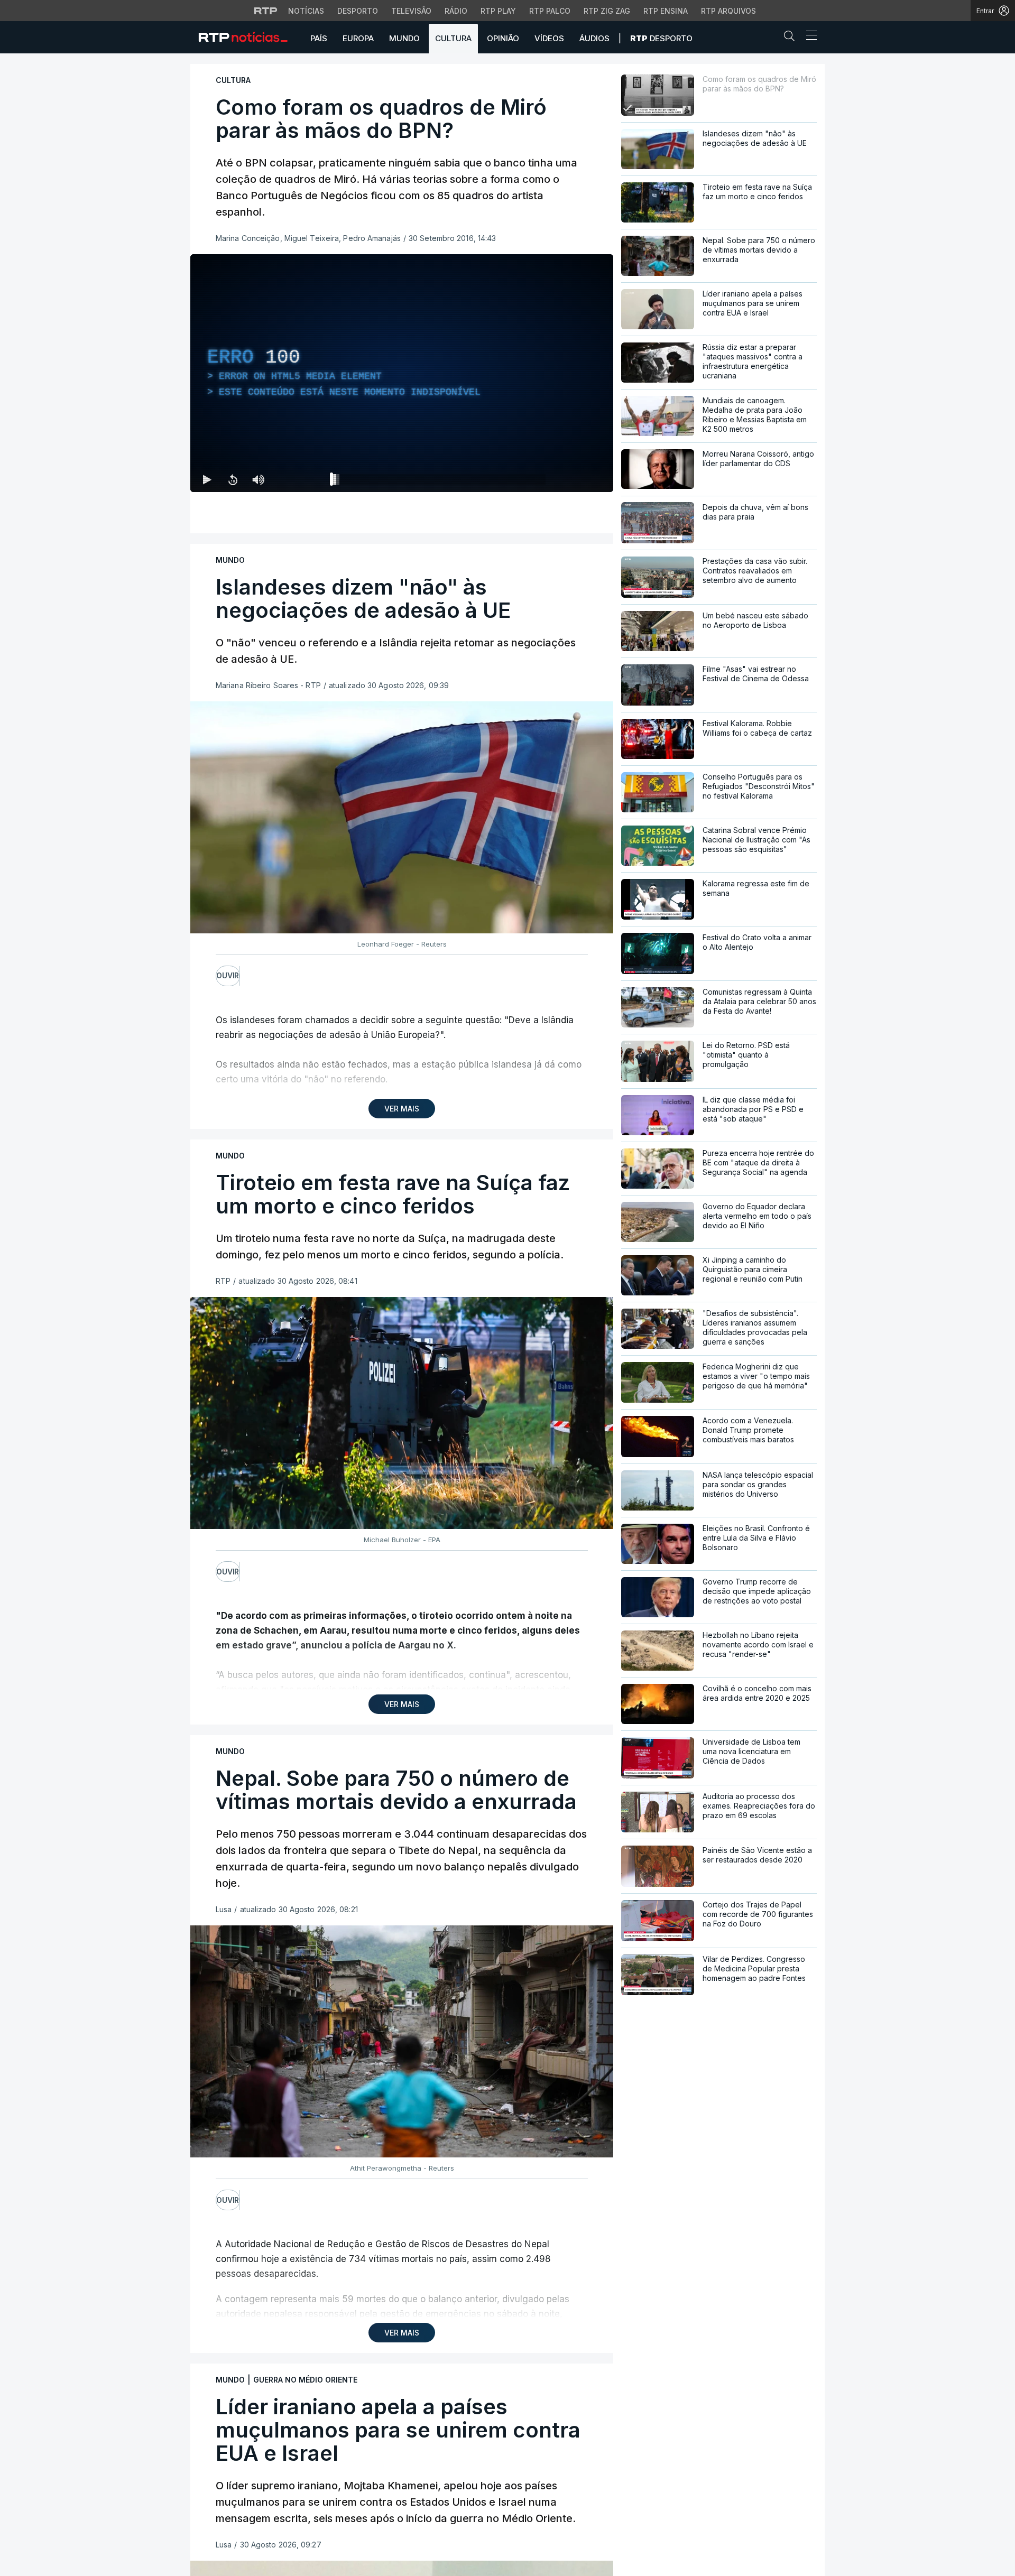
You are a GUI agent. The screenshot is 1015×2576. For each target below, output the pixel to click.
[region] (402, 373)
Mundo (404, 38)
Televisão (411, 11)
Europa (358, 38)
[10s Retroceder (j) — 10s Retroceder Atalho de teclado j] (233, 479)
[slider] (440, 481)
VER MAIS (402, 1109)
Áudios (594, 38)
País (319, 38)
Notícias (306, 11)
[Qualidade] (571, 479)
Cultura (453, 38)
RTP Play (498, 11)
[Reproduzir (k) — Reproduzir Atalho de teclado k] (207, 479)
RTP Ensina (666, 11)
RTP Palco (550, 11)
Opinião (503, 38)
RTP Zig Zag (607, 11)
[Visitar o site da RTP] (266, 11)
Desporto (358, 11)
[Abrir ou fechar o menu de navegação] (808, 37)
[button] (792, 38)
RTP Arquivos (728, 11)
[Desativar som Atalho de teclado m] (258, 479)
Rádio (456, 11)
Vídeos (549, 38)
